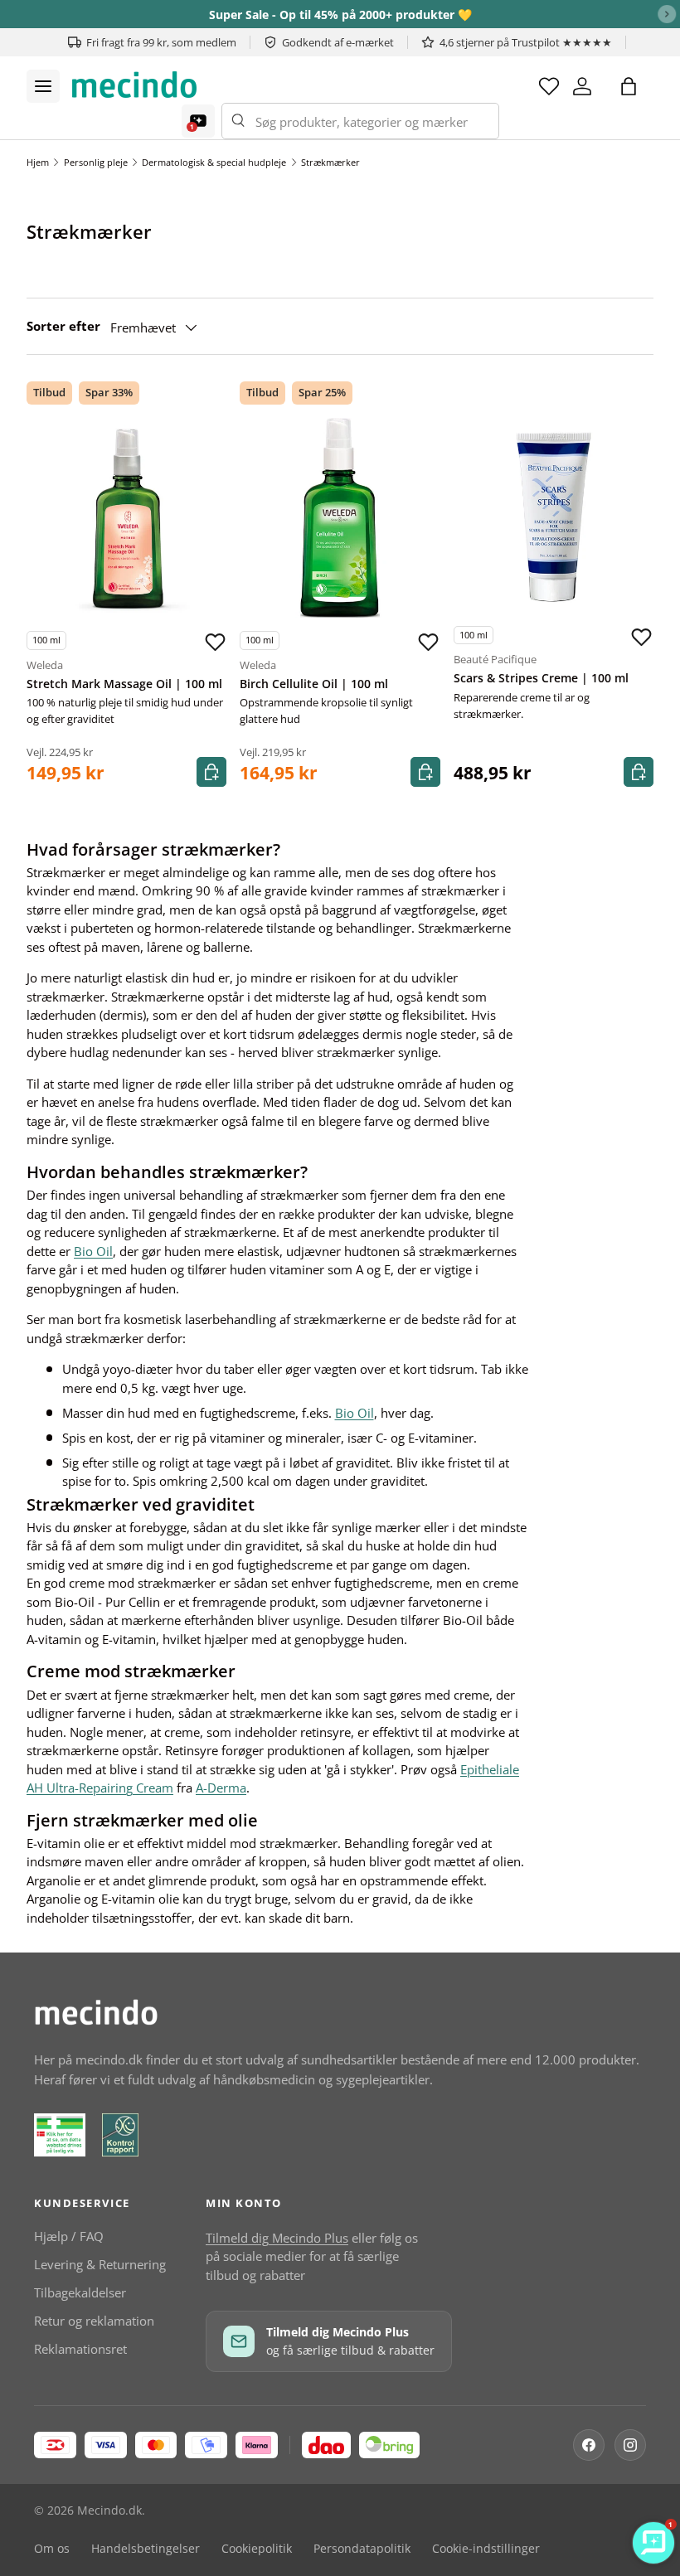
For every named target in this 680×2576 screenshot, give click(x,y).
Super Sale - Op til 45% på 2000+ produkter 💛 (340, 15)
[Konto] (582, 86)
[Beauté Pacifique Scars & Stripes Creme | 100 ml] (554, 512)
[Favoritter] (549, 86)
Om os (52, 2549)
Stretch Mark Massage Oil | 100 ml (124, 684)
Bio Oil (93, 1251)
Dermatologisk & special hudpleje (214, 162)
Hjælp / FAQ (69, 2236)
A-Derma (221, 1788)
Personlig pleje (96, 162)
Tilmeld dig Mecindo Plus (277, 2238)
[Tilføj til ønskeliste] (215, 643)
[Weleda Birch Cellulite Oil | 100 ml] (340, 518)
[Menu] (43, 86)
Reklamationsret (80, 2349)
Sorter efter (63, 326)
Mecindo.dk (109, 2511)
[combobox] (360, 121)
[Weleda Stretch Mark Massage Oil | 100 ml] (126, 518)
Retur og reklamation (94, 2321)
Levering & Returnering (100, 2264)
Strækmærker (330, 162)
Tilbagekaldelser (80, 2292)
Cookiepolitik (257, 2549)
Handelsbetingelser (146, 2549)
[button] (629, 86)
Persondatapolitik (362, 2549)
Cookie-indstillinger (486, 2549)
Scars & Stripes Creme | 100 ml (541, 678)
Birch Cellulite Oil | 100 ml (314, 684)
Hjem (38, 162)
